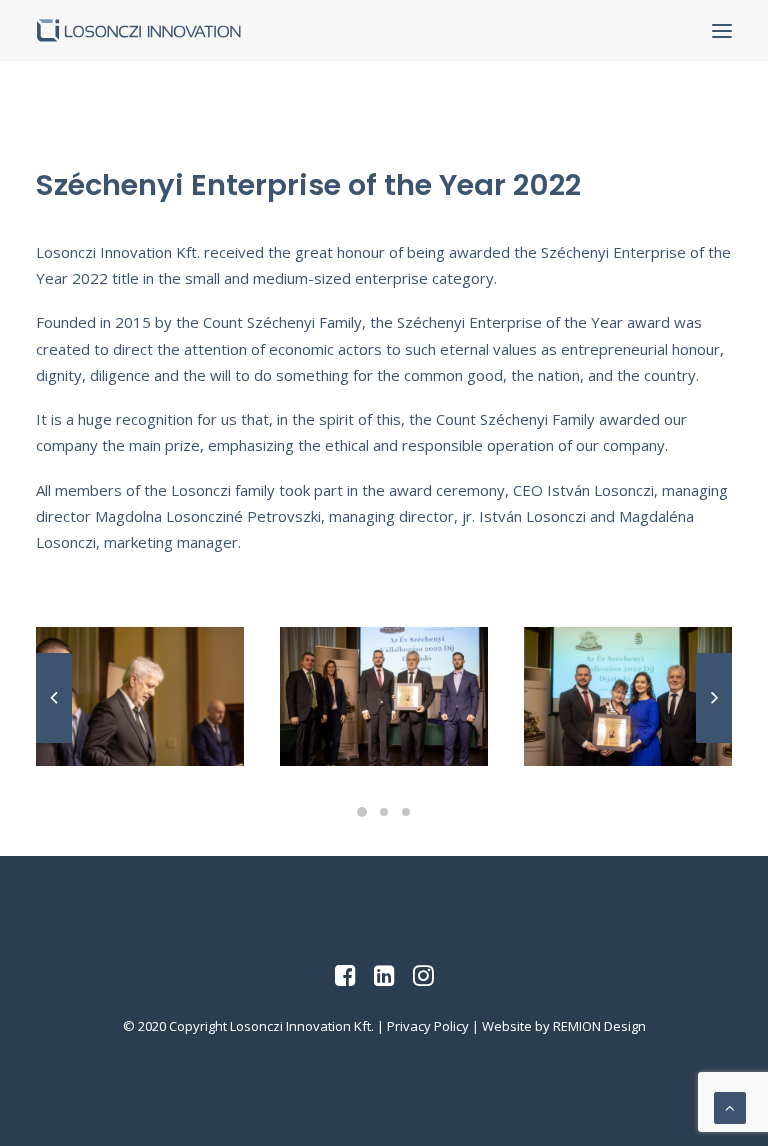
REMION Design (599, 1026)
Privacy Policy (428, 1026)
